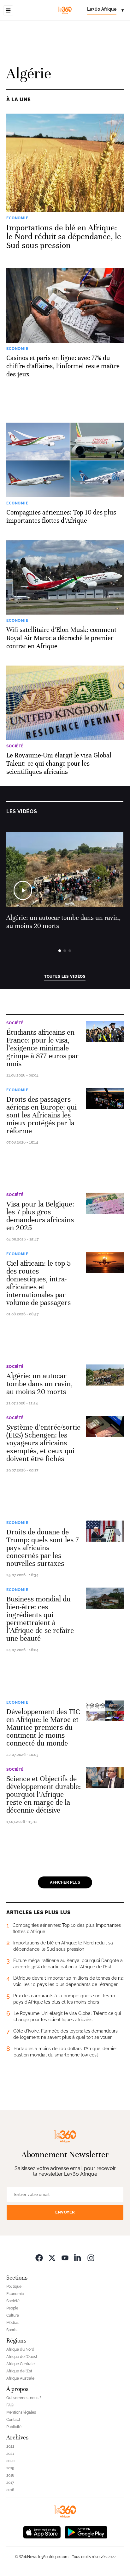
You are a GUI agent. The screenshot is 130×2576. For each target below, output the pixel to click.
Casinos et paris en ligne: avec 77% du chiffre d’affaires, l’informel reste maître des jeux (63, 366)
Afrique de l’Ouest (22, 2357)
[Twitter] (52, 2258)
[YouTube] (65, 2258)
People (12, 2308)
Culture (13, 2315)
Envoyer (65, 2212)
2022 (10, 2446)
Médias (13, 2323)
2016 (10, 2490)
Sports (12, 2330)
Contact (13, 2420)
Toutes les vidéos (65, 976)
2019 (10, 2468)
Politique (14, 2286)
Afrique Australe (20, 2378)
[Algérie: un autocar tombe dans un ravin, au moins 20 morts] (105, 1375)
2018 (10, 2475)
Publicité (14, 2427)
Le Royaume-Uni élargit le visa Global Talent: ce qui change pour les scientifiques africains (59, 764)
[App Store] (42, 2532)
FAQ (10, 2405)
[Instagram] (91, 2258)
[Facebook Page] (39, 2258)
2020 (10, 2461)
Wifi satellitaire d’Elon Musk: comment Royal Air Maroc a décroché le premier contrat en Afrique (61, 638)
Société (15, 1023)
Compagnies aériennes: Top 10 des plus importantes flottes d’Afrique (61, 517)
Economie (17, 1090)
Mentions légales (21, 2412)
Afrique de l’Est (19, 2371)
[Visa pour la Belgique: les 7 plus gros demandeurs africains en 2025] (105, 1203)
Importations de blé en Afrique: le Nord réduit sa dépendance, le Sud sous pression (64, 237)
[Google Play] (86, 2532)
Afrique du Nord (20, 2349)
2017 (10, 2483)
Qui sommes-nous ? (24, 2398)
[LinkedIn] (78, 2258)
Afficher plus (65, 1882)
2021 (10, 2454)
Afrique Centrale (21, 2364)
